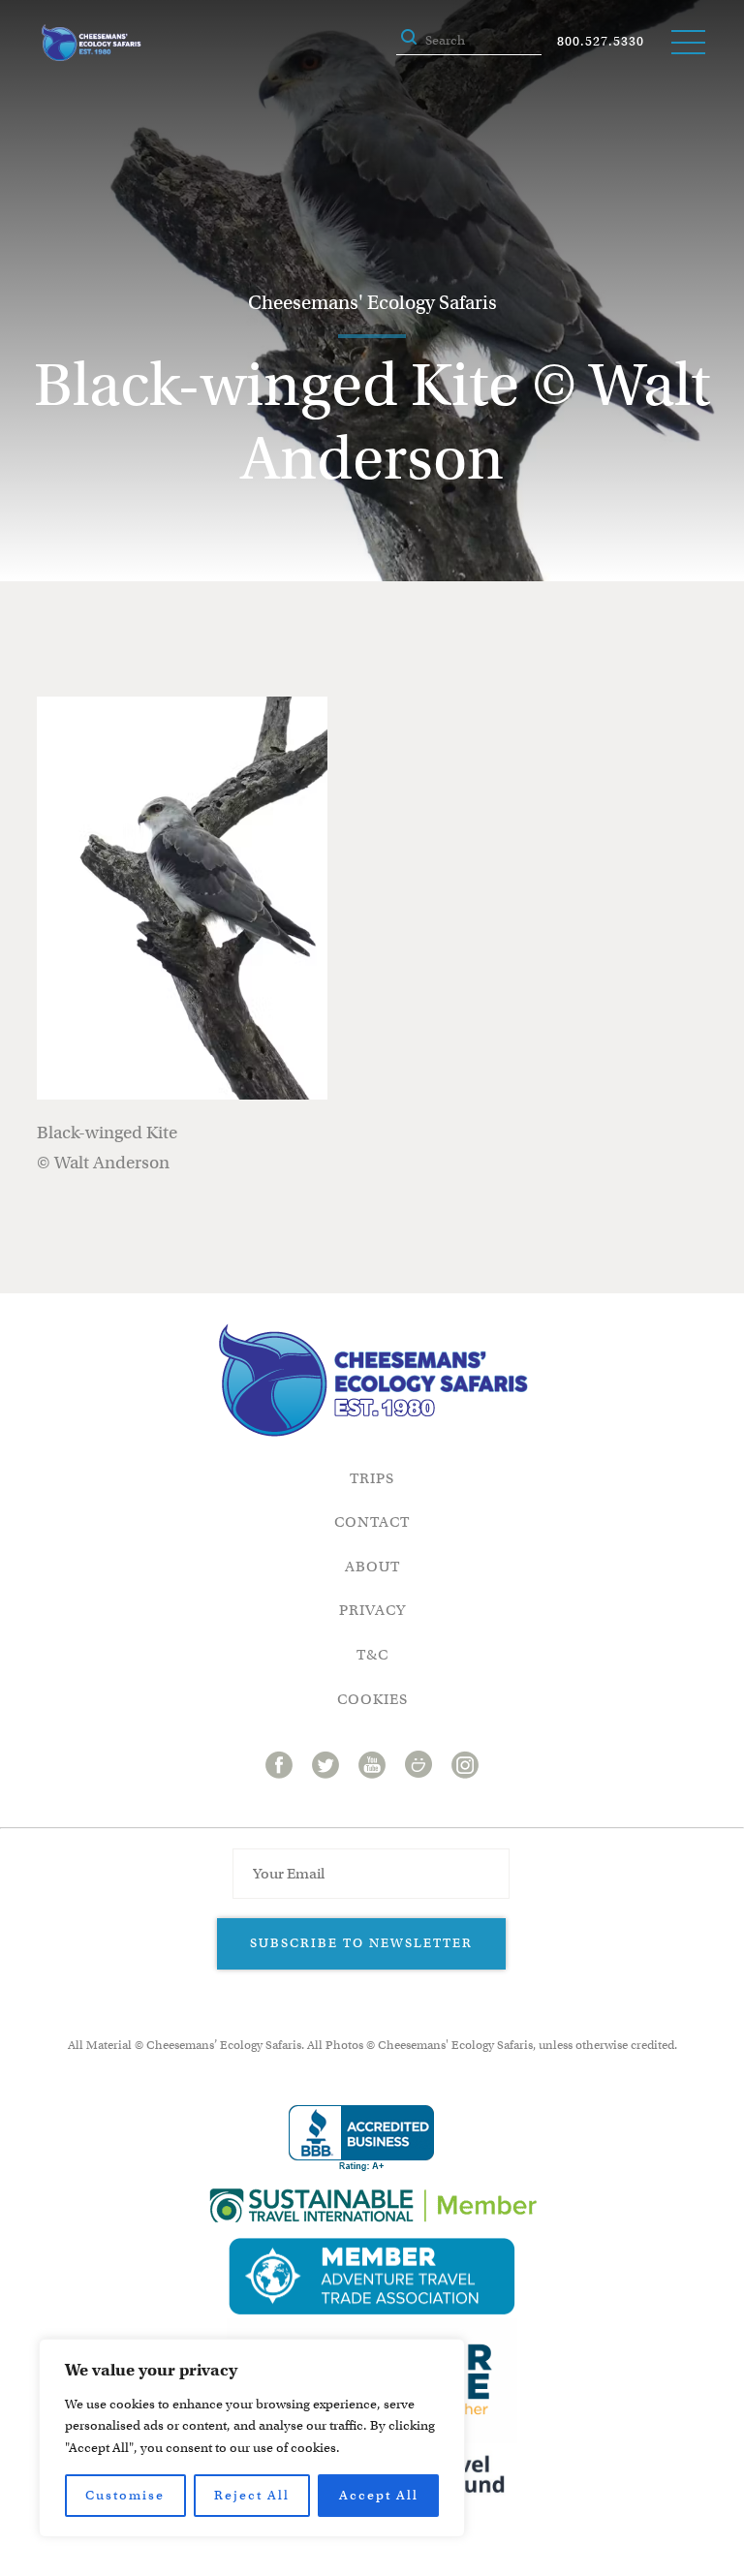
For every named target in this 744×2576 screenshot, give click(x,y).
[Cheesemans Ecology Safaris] (91, 43)
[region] (252, 2438)
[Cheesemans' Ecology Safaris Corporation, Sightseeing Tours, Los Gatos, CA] (361, 2139)
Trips (372, 1478)
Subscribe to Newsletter (361, 1943)
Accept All (379, 2495)
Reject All (252, 2495)
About (372, 1567)
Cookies (372, 1699)
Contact (372, 1522)
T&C (372, 1655)
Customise (125, 2495)
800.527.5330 (601, 41)
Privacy (372, 1610)
